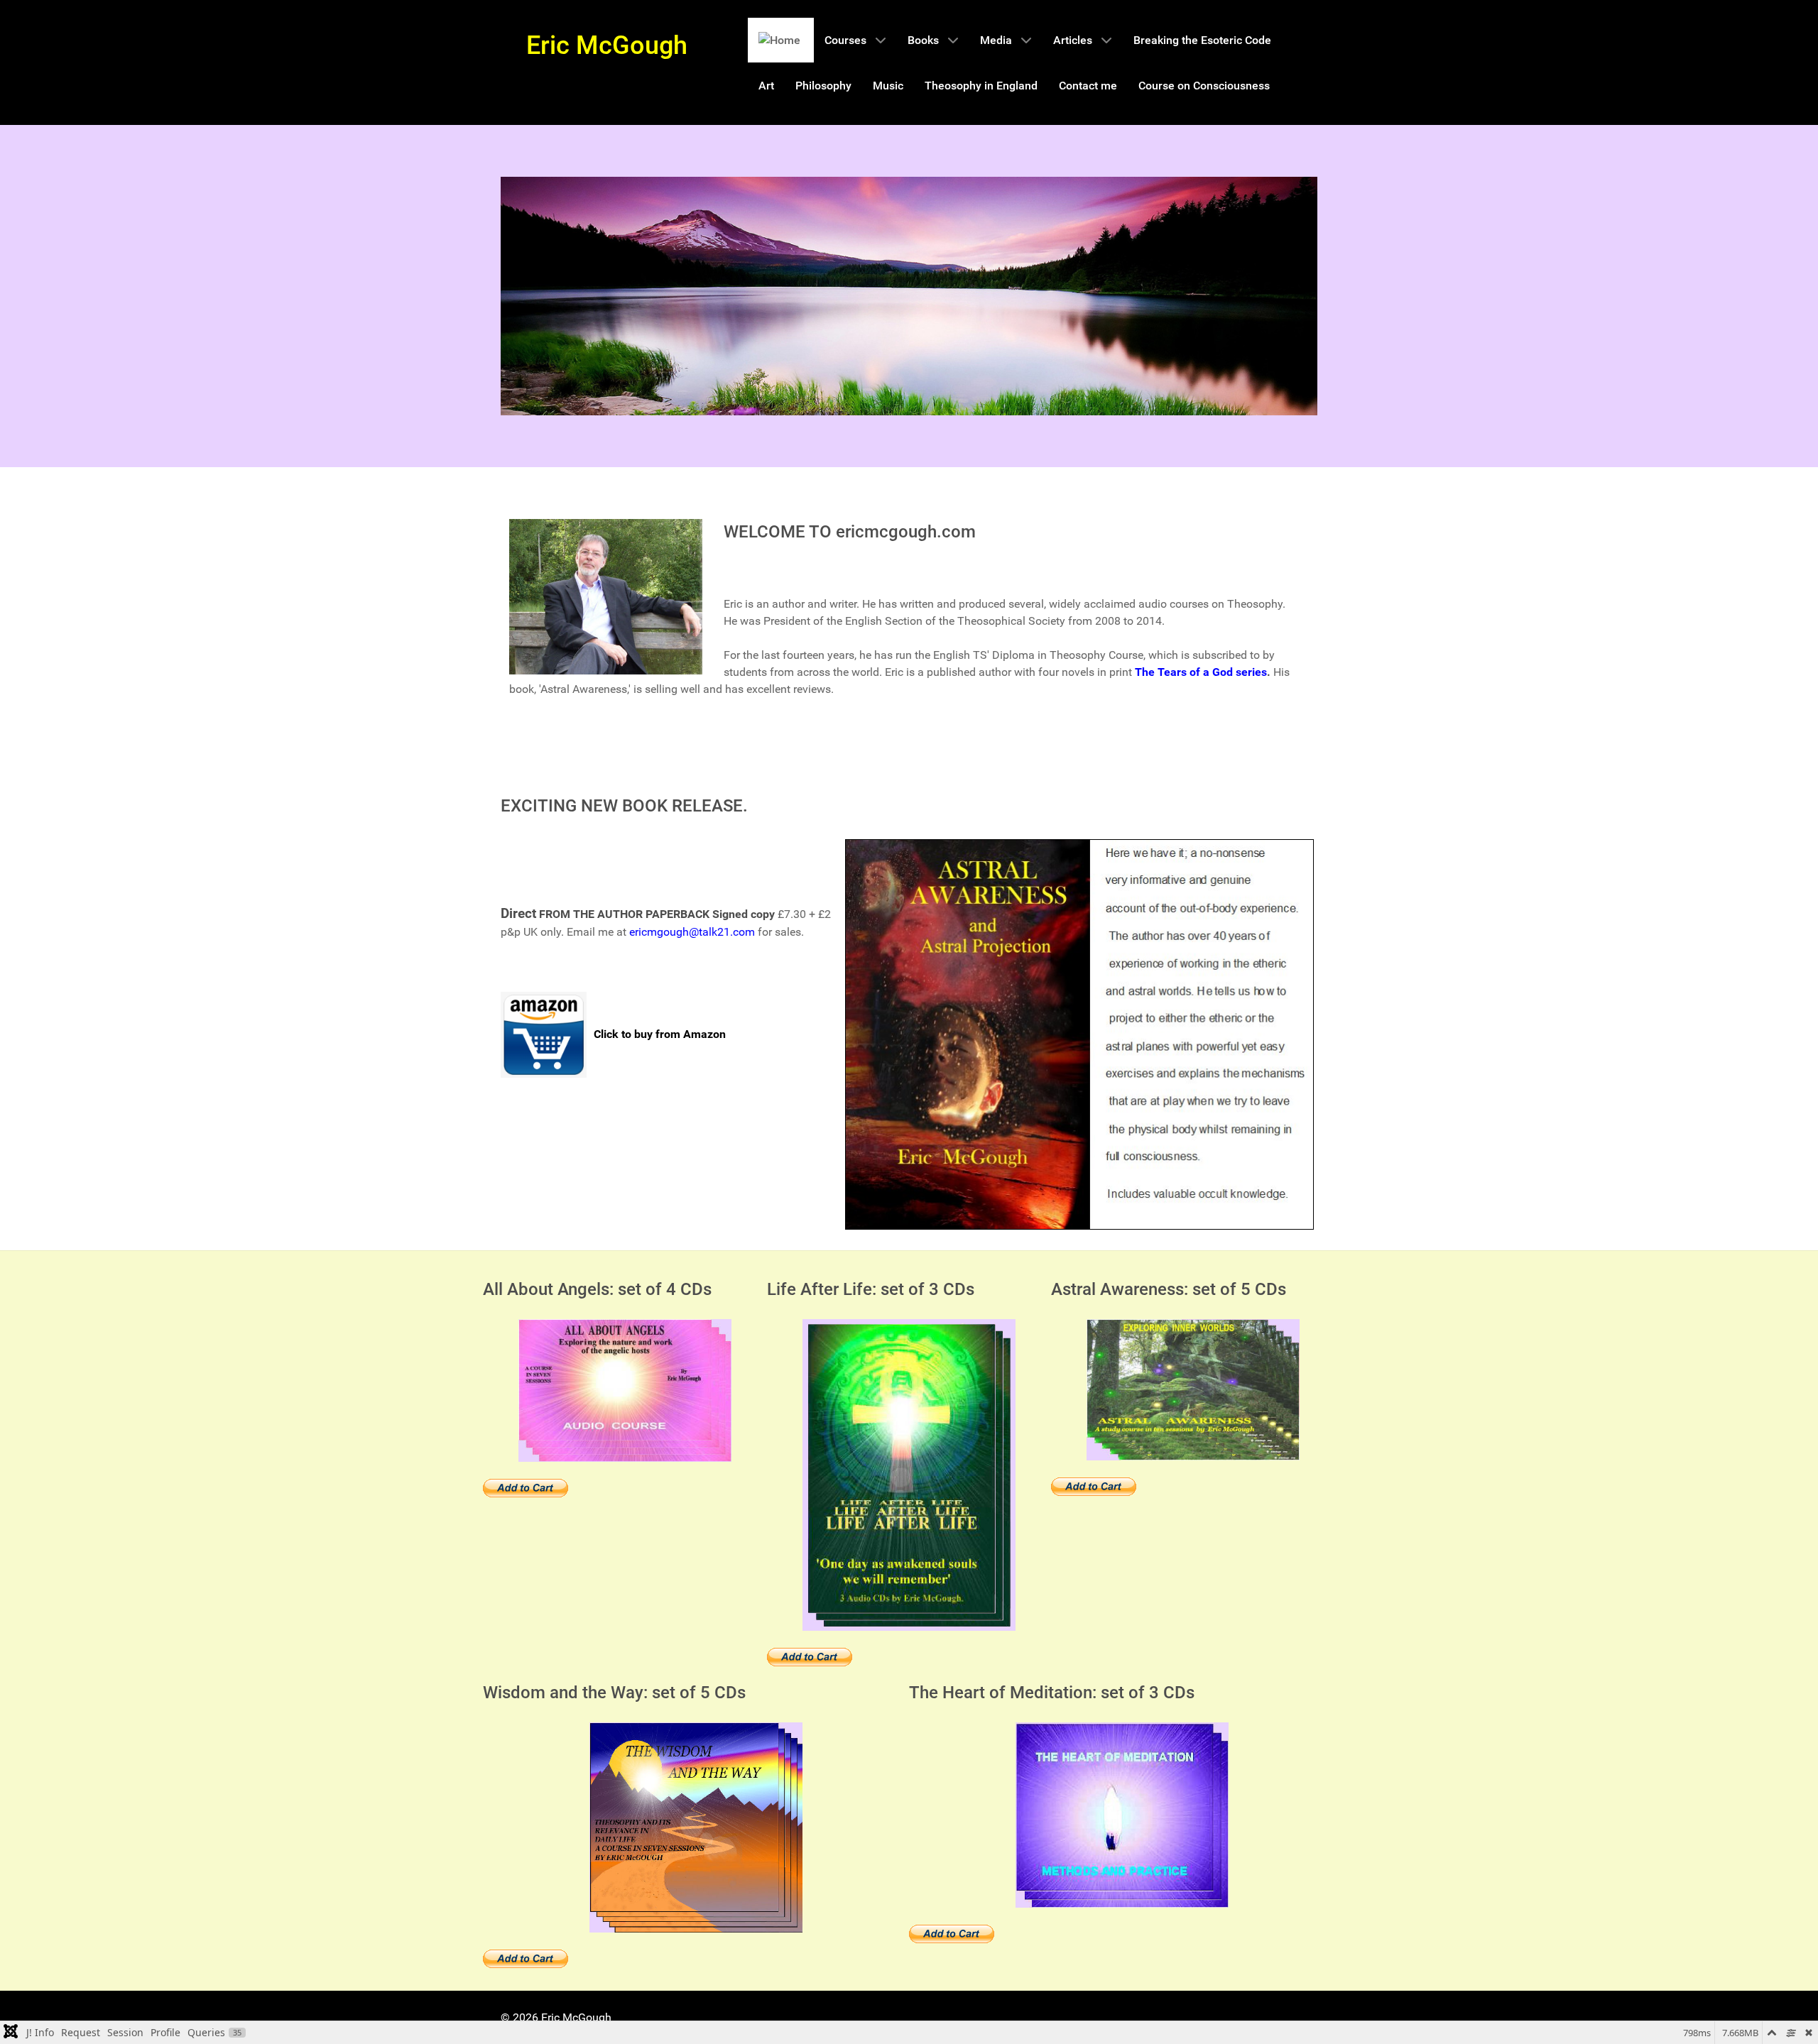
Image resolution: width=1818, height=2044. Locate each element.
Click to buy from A (642, 1034)
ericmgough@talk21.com (692, 932)
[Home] (781, 40)
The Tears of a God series (1201, 672)
